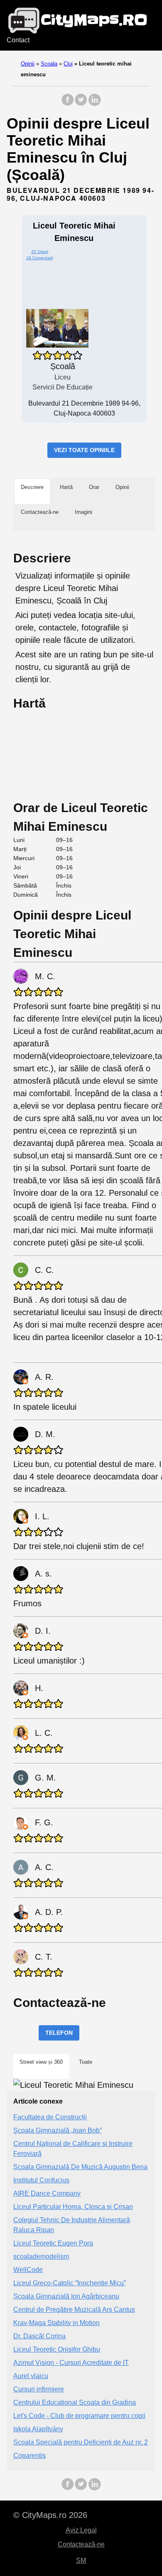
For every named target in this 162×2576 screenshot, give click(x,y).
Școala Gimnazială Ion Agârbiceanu (66, 2296)
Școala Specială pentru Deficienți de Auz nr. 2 (81, 2442)
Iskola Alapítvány (38, 2429)
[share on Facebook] (68, 104)
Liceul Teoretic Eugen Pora (53, 2243)
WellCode (28, 2270)
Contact (18, 40)
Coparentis (29, 2456)
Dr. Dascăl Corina (39, 2336)
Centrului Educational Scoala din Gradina (75, 2402)
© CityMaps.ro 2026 (50, 2515)
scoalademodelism (41, 2256)
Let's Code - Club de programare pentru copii (79, 2416)
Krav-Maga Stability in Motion (56, 2323)
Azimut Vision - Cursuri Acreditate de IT (71, 2363)
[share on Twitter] (81, 104)
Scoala (49, 64)
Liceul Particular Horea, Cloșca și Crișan (73, 2207)
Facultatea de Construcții (50, 2117)
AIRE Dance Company (47, 2193)
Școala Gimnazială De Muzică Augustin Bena (80, 2167)
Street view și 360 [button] (41, 2062)
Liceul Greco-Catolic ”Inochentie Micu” (70, 2283)
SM (81, 2560)
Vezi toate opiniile (84, 450)
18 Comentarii (39, 258)
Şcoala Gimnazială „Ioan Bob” (58, 2130)
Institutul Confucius (41, 2180)
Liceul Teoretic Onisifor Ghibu (57, 2349)
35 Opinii (40, 252)
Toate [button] (86, 2062)
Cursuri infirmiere (39, 2389)
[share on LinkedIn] (94, 104)
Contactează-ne (81, 2544)
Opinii (28, 64)
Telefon (59, 2033)
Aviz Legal (81, 2530)
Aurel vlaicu (31, 2376)
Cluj (68, 64)
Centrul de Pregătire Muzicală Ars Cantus (74, 2310)
